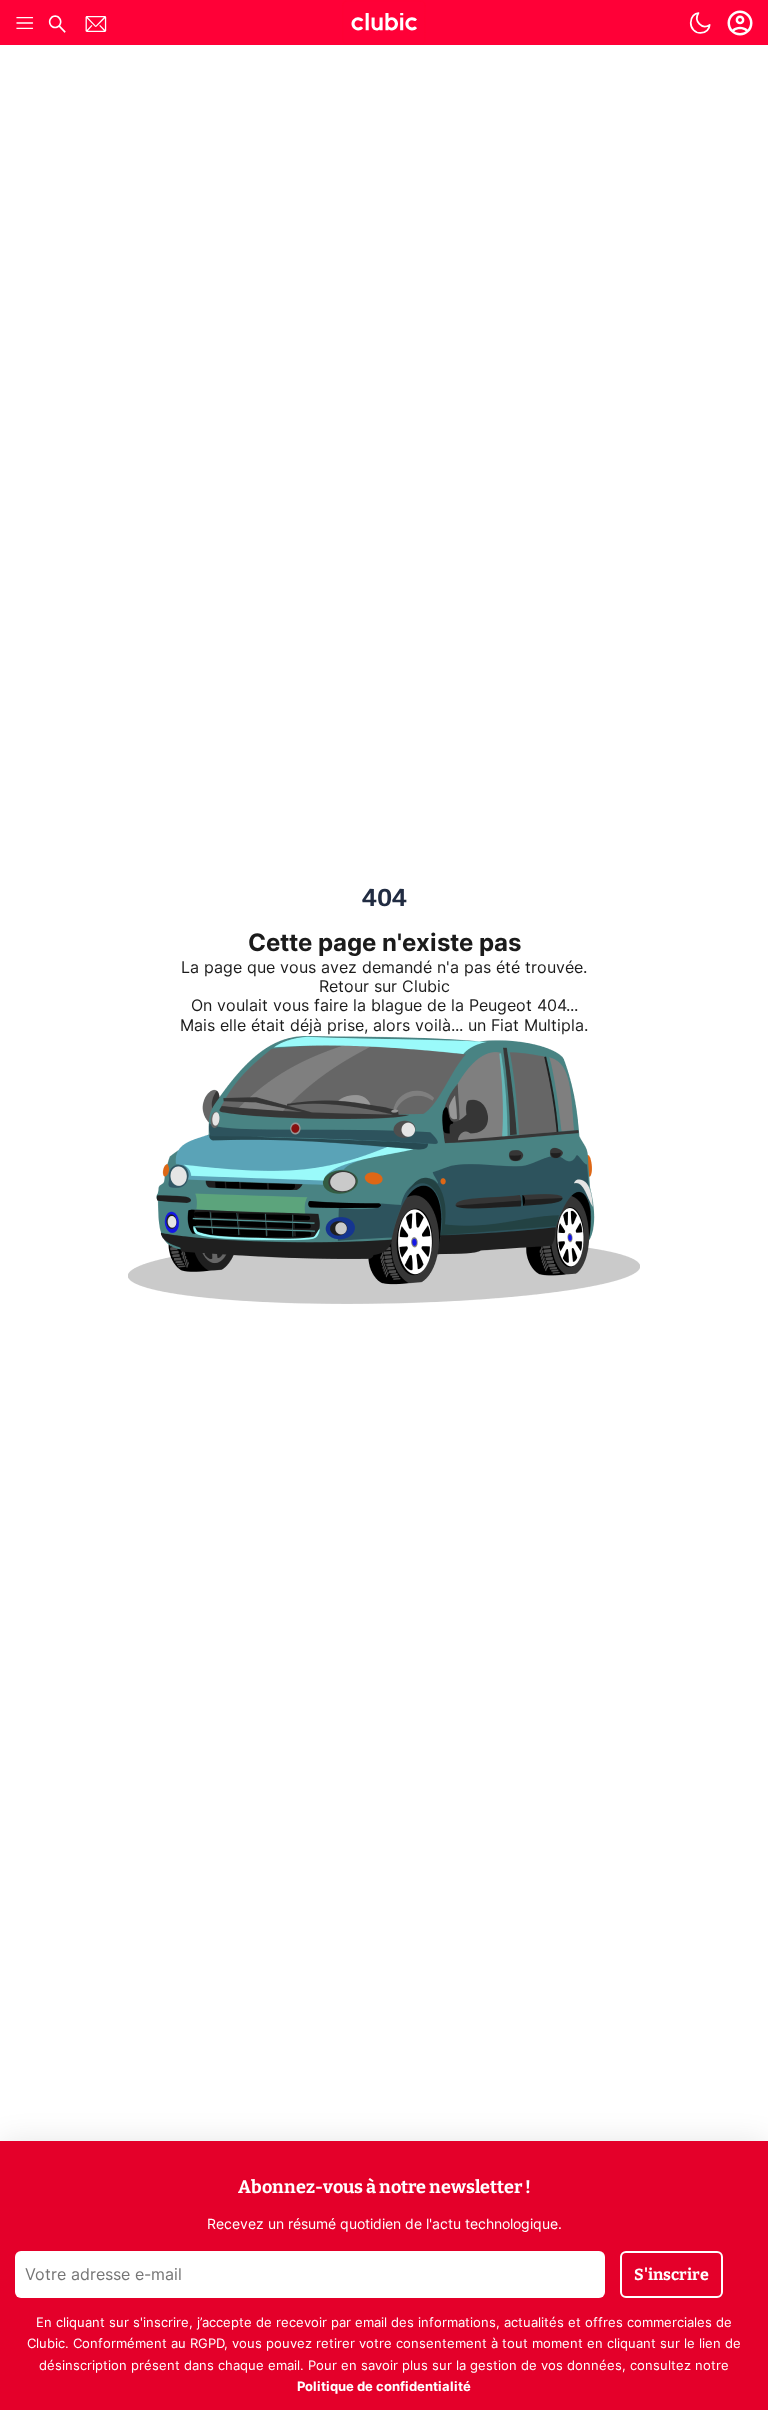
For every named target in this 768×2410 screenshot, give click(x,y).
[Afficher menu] (25, 23)
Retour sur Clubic (384, 987)
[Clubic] (384, 25)
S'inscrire (671, 2274)
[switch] (700, 23)
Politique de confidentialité (384, 2387)
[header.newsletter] (96, 26)
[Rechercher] (57, 26)
